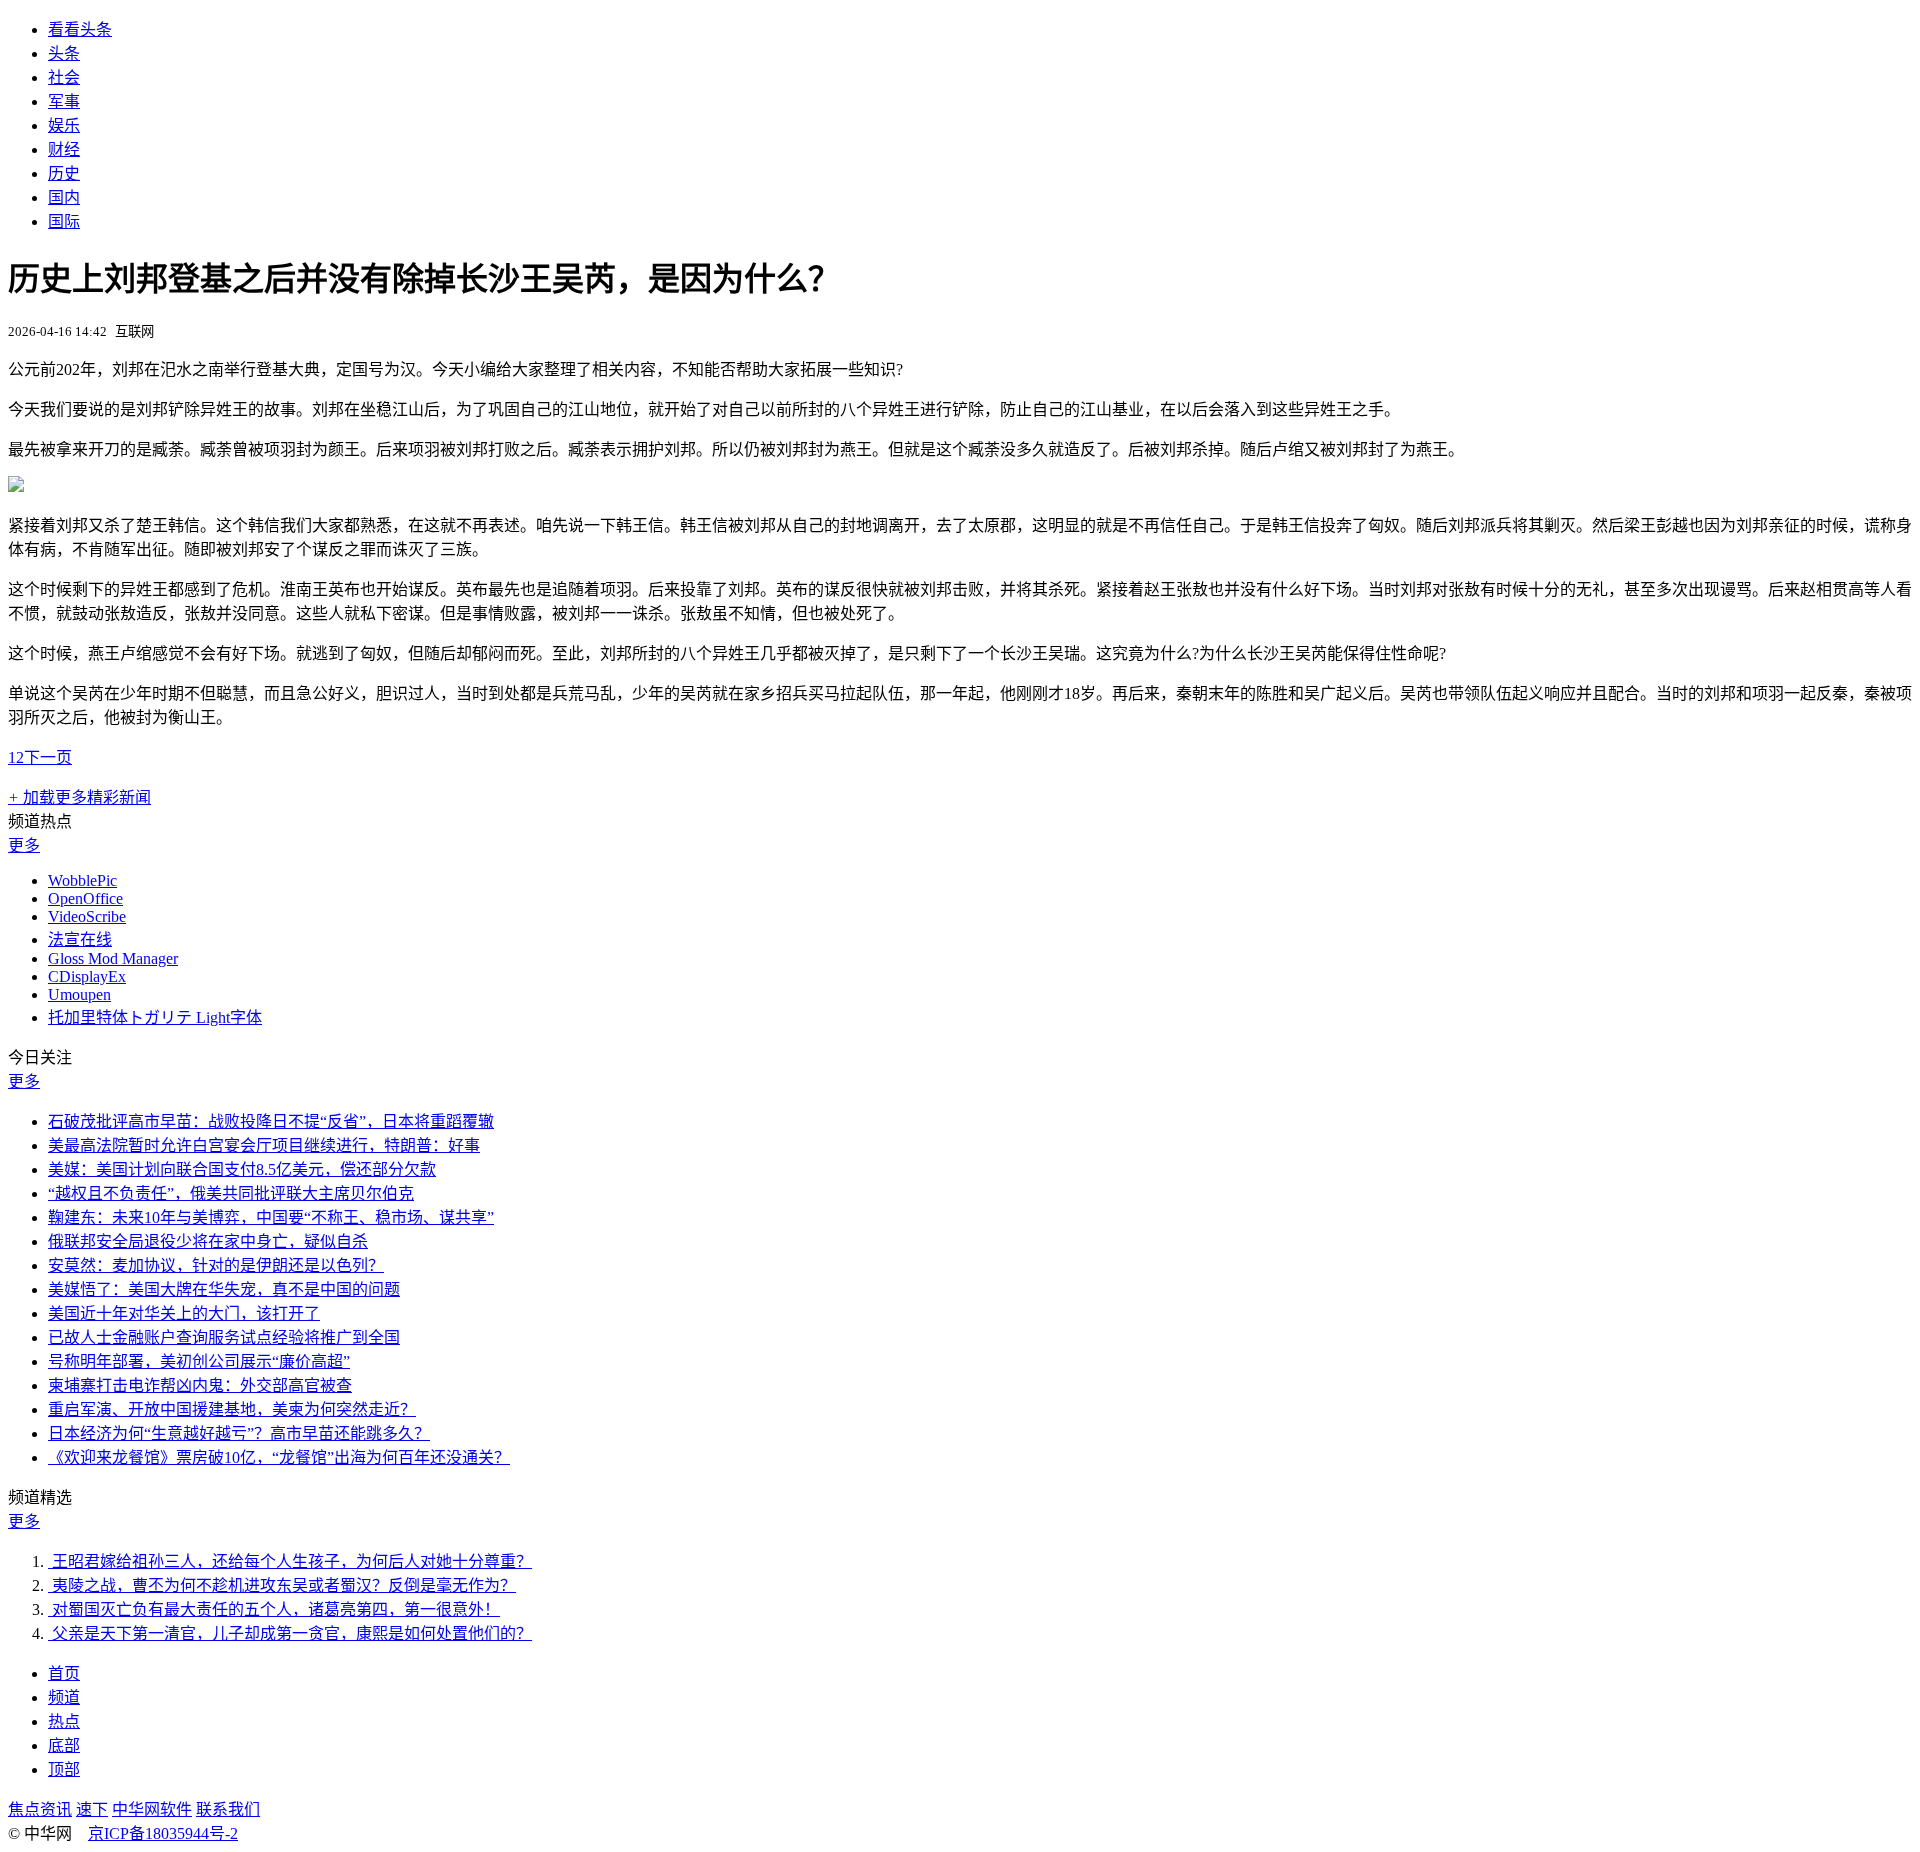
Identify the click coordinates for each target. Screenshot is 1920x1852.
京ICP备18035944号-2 (163, 1833)
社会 (64, 77)
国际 (64, 221)
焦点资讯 (40, 1809)
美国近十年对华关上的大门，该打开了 (184, 1313)
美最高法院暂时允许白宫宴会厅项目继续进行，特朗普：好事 (264, 1145)
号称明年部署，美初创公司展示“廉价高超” (199, 1361)
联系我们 (228, 1809)
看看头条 (80, 29)
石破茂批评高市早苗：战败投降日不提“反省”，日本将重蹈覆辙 (271, 1121)
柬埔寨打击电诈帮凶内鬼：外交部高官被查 (200, 1385)
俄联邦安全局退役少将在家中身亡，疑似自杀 (208, 1241)
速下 (92, 1809)
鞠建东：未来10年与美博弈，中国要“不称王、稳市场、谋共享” (271, 1217)
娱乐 (64, 125)
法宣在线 (80, 939)
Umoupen (79, 994)
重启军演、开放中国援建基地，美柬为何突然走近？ (232, 1409)
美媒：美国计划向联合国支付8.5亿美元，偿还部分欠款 (242, 1169)
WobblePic (82, 880)
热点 (64, 1721)
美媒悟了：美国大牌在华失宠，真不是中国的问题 (224, 1289)
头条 (64, 53)
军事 (64, 101)
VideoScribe (87, 916)
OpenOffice (85, 898)
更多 (24, 845)
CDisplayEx (87, 976)
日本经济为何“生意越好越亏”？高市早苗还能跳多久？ (239, 1433)
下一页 (48, 757)
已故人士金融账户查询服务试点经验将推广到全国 (224, 1337)
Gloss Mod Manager (113, 958)
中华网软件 (152, 1809)
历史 (64, 173)
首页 (64, 1673)
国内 (64, 197)
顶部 (64, 1769)
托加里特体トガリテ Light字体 (155, 1017)
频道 (64, 1697)
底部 (64, 1745)
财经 (64, 149)
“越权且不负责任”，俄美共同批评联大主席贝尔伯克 (231, 1193)
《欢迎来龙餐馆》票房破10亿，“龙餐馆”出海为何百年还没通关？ (279, 1457)
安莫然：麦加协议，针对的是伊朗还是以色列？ (216, 1265)
